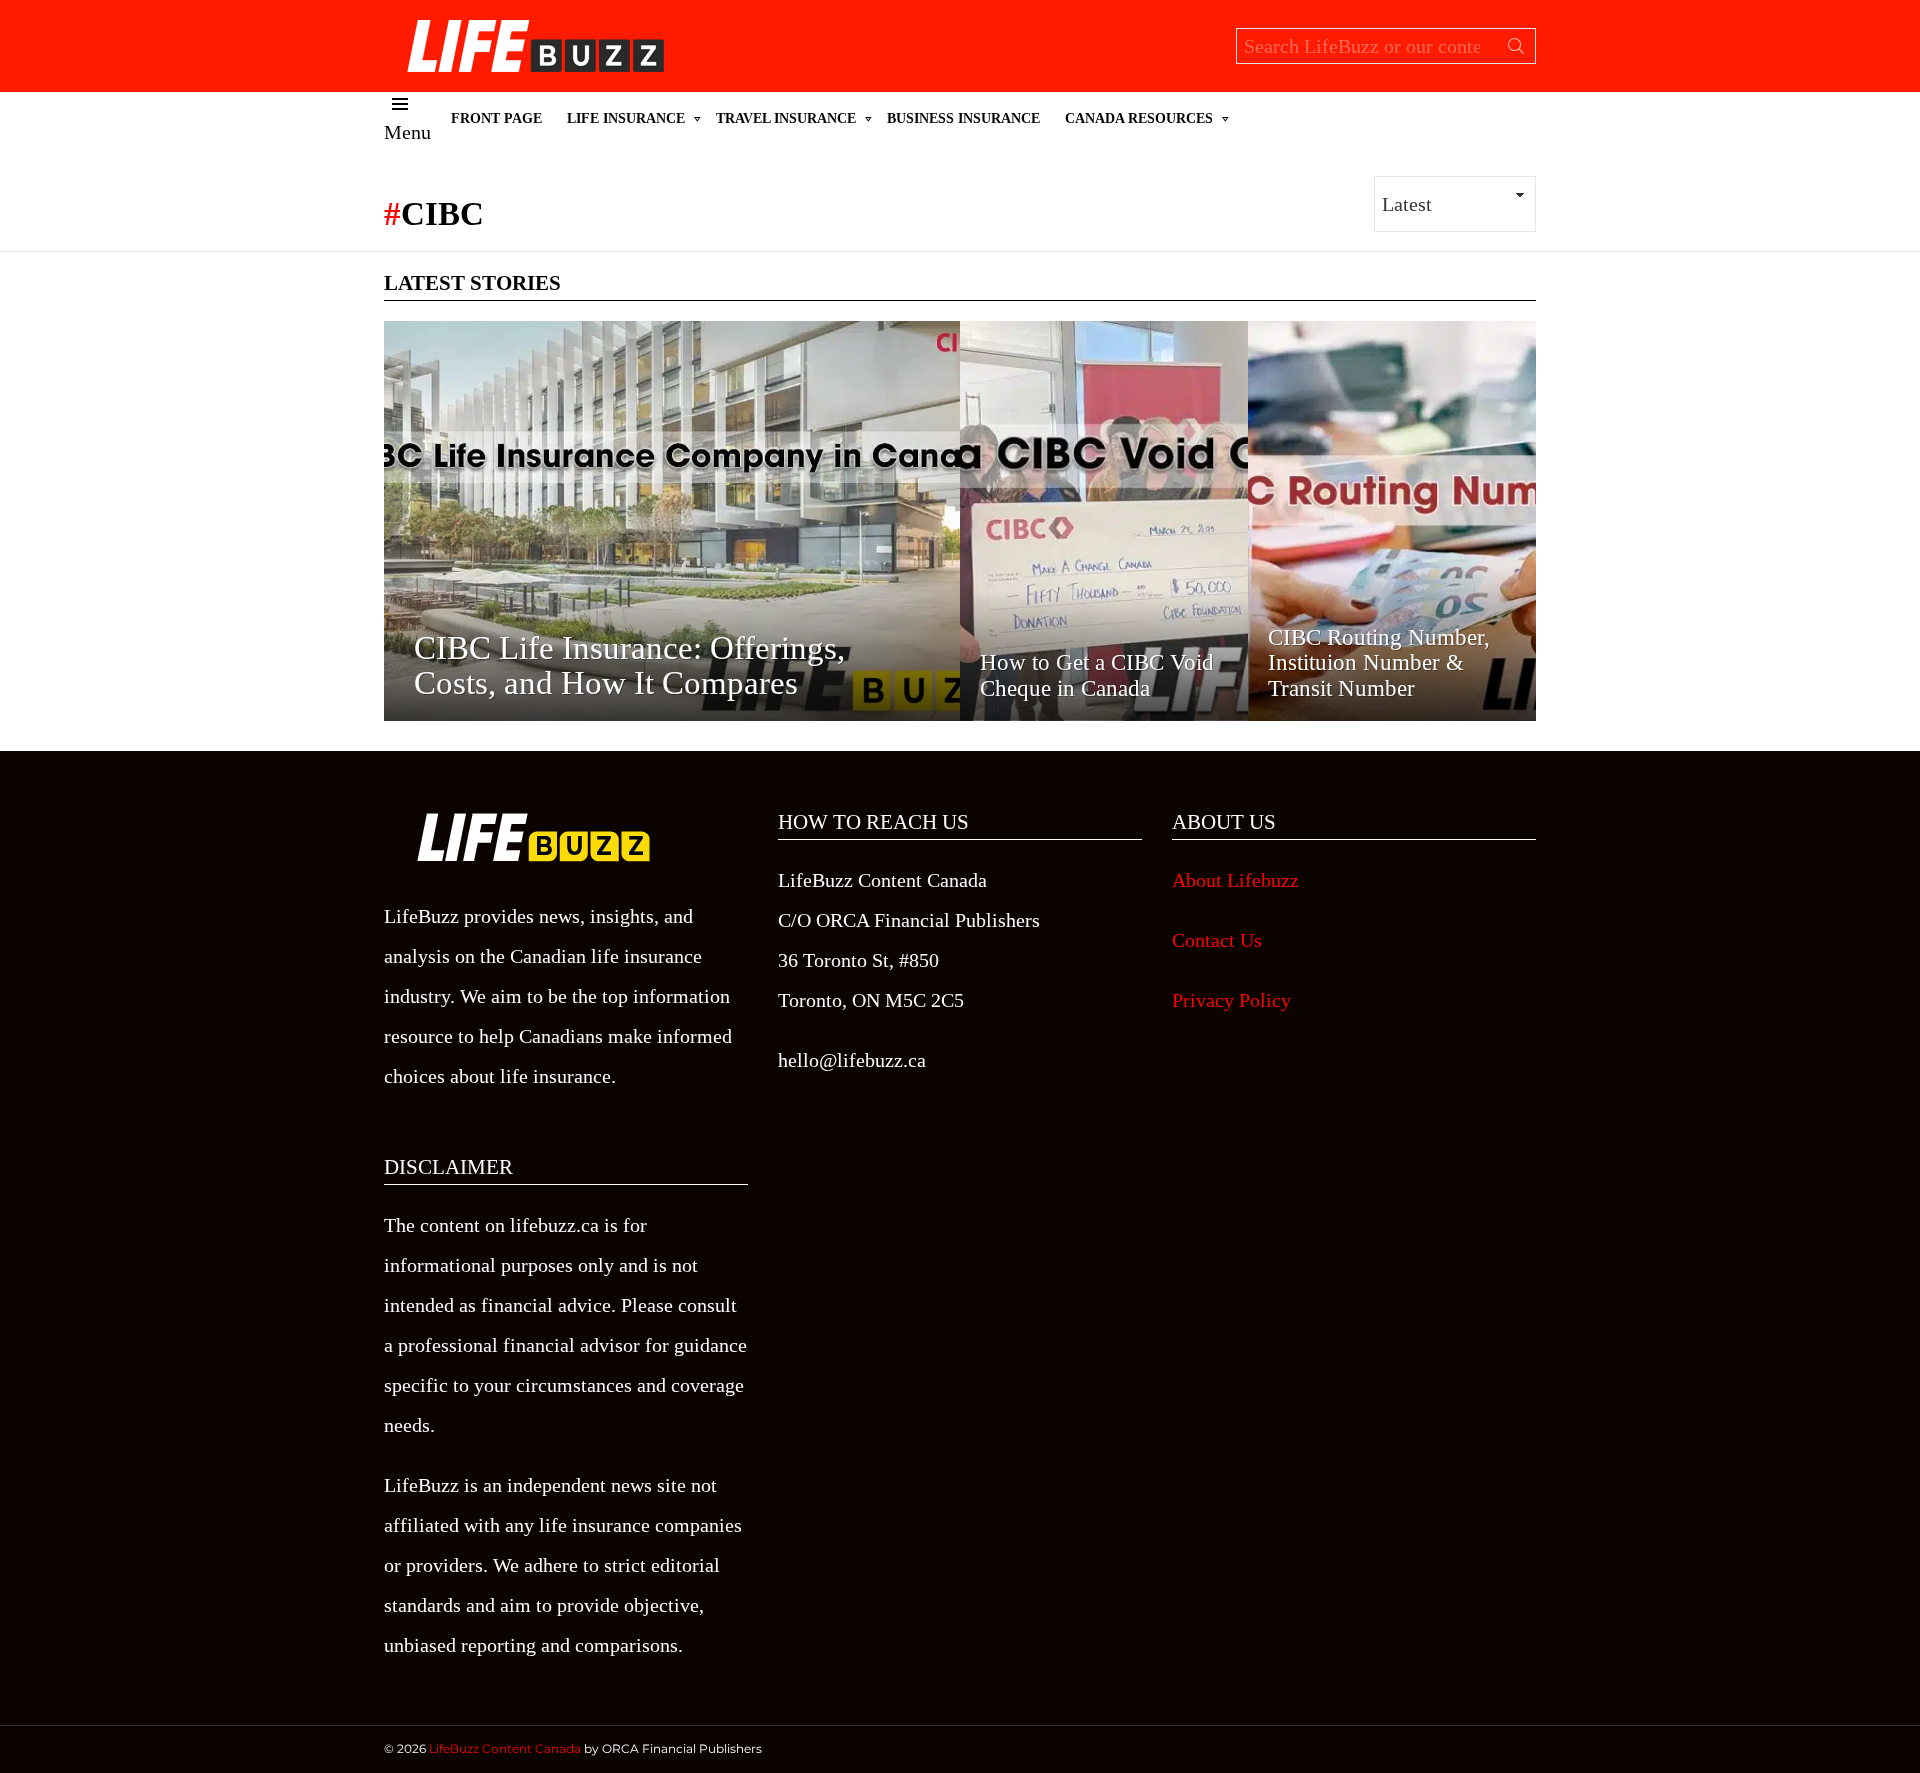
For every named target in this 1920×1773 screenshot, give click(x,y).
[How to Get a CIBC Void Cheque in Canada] (1104, 521)
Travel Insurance (786, 118)
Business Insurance (963, 118)
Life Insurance (626, 118)
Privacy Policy (1231, 1000)
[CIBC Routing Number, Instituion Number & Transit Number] (1392, 521)
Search (1516, 50)
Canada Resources (1139, 118)
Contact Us (1217, 940)
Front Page (496, 118)
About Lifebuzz (1235, 880)
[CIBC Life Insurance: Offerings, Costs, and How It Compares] (672, 521)
